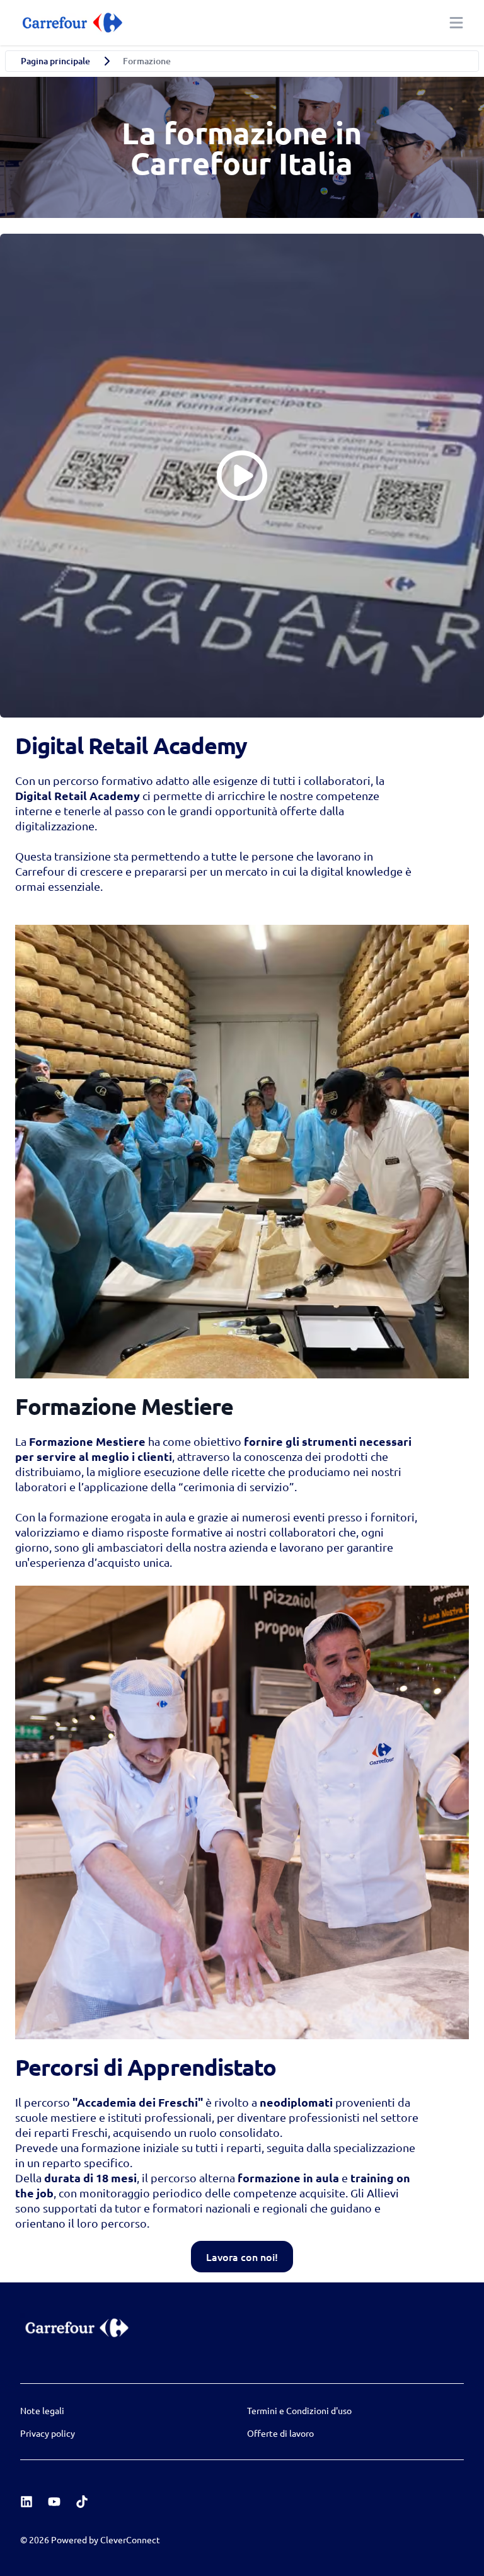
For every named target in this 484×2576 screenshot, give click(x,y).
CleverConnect (130, 2539)
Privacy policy (48, 2433)
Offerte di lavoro (280, 2433)
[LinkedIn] (26, 2502)
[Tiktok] (82, 2502)
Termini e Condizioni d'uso (299, 2410)
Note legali (42, 2410)
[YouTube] (54, 2502)
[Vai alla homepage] (71, 23)
